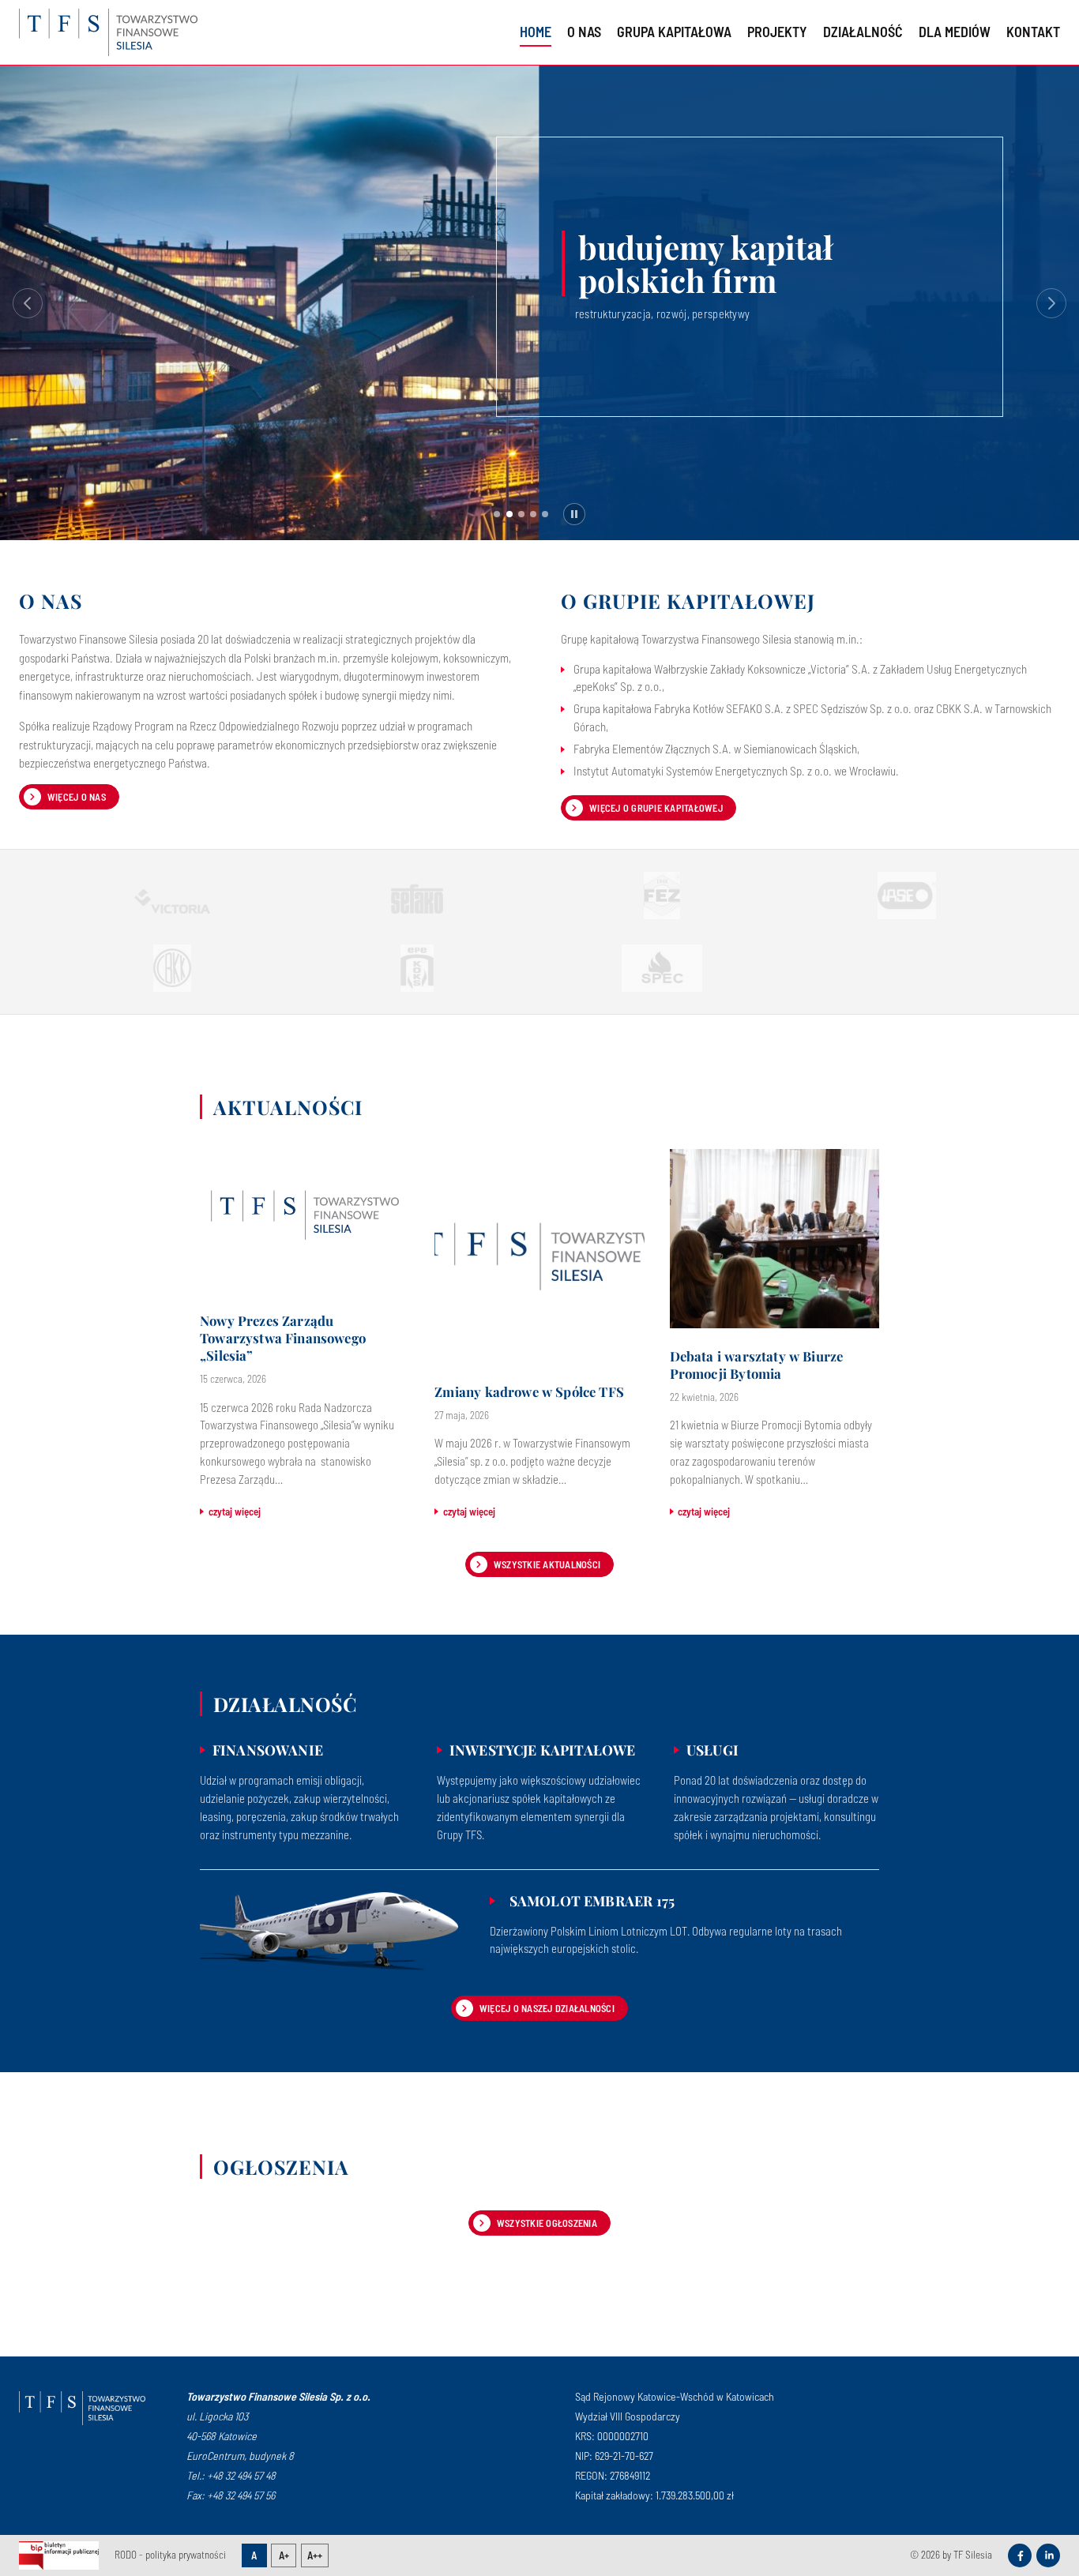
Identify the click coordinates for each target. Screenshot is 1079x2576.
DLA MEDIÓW (955, 32)
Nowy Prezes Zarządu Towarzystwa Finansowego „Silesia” (283, 1338)
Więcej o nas (77, 797)
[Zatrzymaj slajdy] (574, 514)
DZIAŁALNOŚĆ (863, 32)
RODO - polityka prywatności (170, 2555)
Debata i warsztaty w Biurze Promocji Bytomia (757, 1365)
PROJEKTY (777, 32)
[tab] (497, 514)
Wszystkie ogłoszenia (547, 2223)
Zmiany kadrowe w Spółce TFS (529, 1392)
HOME (536, 32)
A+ (284, 2555)
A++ (315, 2555)
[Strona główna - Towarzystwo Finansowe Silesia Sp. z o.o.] (82, 2408)
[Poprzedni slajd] (28, 303)
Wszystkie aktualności (547, 1564)
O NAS (584, 32)
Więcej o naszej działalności (547, 2008)
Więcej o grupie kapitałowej (656, 808)
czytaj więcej (235, 1511)
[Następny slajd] (1051, 303)
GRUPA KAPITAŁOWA (674, 32)
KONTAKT (1033, 32)
